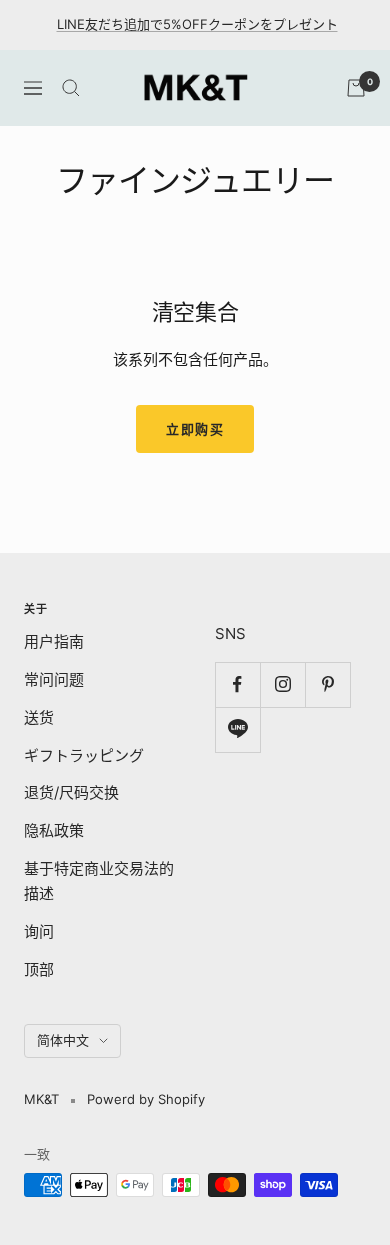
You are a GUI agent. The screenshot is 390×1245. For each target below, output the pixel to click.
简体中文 (63, 1040)
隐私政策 (54, 830)
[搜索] (71, 88)
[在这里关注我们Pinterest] (327, 684)
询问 (39, 931)
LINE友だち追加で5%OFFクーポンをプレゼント (197, 24)
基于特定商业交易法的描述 (99, 881)
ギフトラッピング (84, 755)
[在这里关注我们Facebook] (237, 684)
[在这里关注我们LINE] (237, 729)
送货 (39, 717)
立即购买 (195, 429)
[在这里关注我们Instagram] (282, 684)
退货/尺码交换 (71, 792)
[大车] (356, 88)
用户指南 (54, 641)
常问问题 (54, 679)
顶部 (39, 969)
